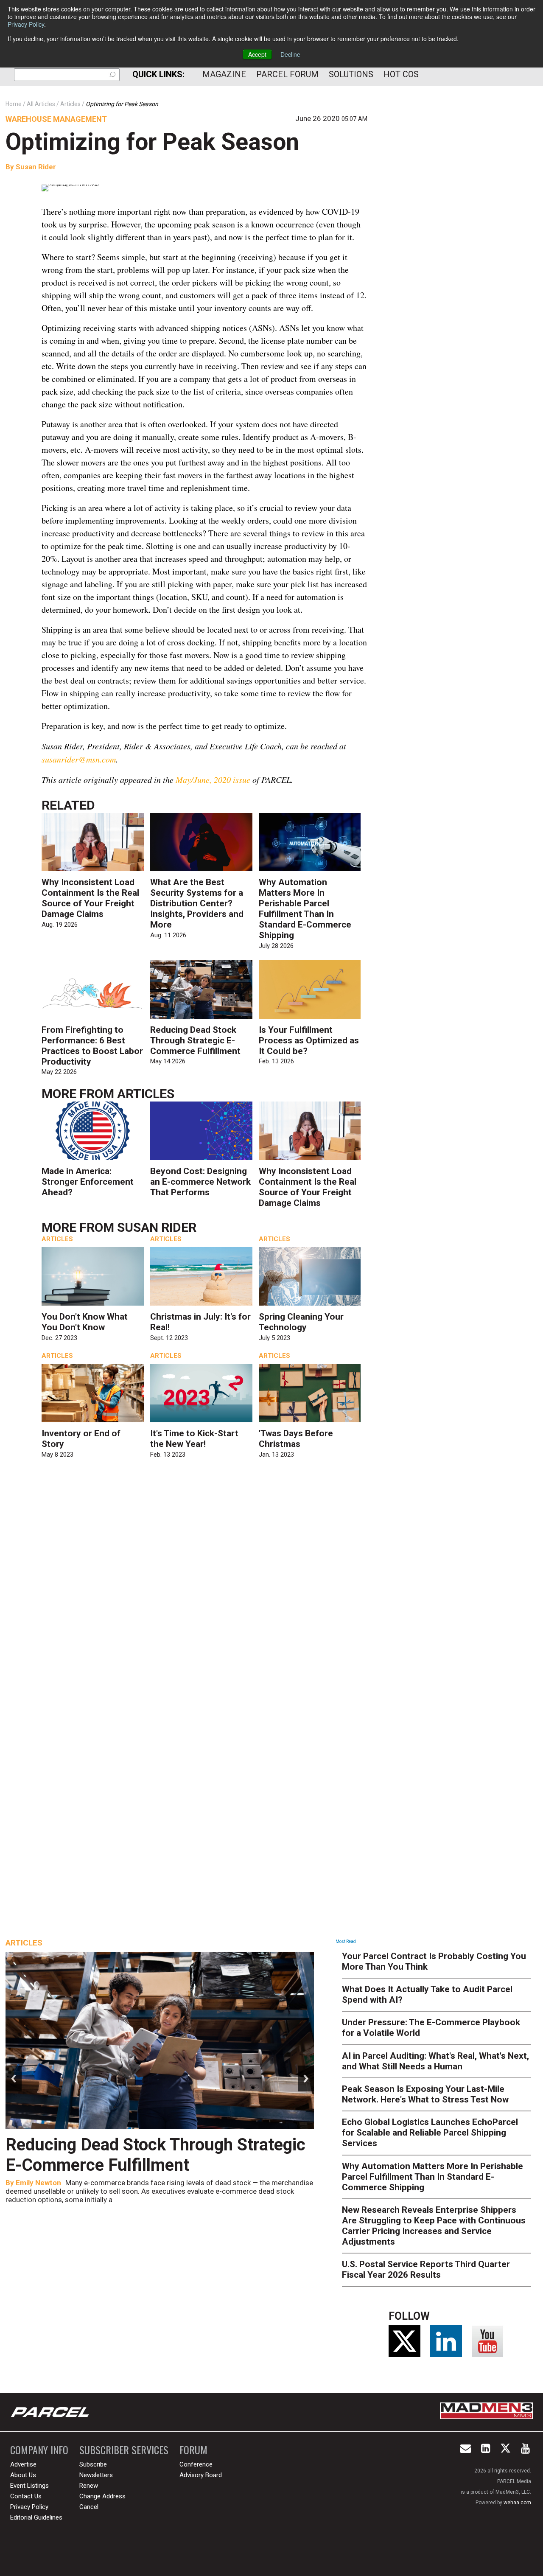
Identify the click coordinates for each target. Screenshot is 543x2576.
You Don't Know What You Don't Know (85, 1322)
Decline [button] (290, 54)
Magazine (224, 74)
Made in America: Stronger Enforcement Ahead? (88, 1182)
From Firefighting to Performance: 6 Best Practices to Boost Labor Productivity (92, 1046)
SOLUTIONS (351, 74)
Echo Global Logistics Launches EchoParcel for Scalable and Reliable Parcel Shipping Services (430, 2133)
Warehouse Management (56, 119)
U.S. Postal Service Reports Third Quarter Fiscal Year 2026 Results (426, 2269)
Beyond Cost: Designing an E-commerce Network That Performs (200, 1182)
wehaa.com (517, 2503)
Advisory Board (201, 2475)
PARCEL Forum (287, 74)
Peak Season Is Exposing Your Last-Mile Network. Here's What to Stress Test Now (425, 2094)
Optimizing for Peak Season (152, 142)
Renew (89, 2486)
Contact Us (26, 2496)
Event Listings (29, 2486)
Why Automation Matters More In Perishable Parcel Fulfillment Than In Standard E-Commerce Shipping (305, 909)
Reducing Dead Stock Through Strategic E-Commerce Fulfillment (195, 1040)
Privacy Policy (26, 24)
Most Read (346, 1941)
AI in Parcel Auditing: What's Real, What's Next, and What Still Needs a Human (435, 2061)
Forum (193, 2450)
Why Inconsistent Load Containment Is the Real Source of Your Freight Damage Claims (90, 898)
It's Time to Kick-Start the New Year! (194, 1439)
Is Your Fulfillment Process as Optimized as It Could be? (309, 1040)
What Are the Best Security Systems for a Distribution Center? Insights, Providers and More (197, 903)
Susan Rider (36, 167)
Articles (146, 1094)
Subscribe (93, 2464)
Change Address (102, 2496)
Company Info (39, 2450)
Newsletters (96, 2475)
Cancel (89, 2507)
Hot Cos (401, 74)
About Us (23, 2475)
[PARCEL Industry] (51, 2412)
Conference (196, 2464)
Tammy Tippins (43, 2183)
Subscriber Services (124, 2450)
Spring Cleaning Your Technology (301, 1322)
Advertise (23, 2464)
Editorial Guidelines (36, 2517)
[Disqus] (204, 1588)
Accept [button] (257, 54)
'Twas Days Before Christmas (296, 1439)
